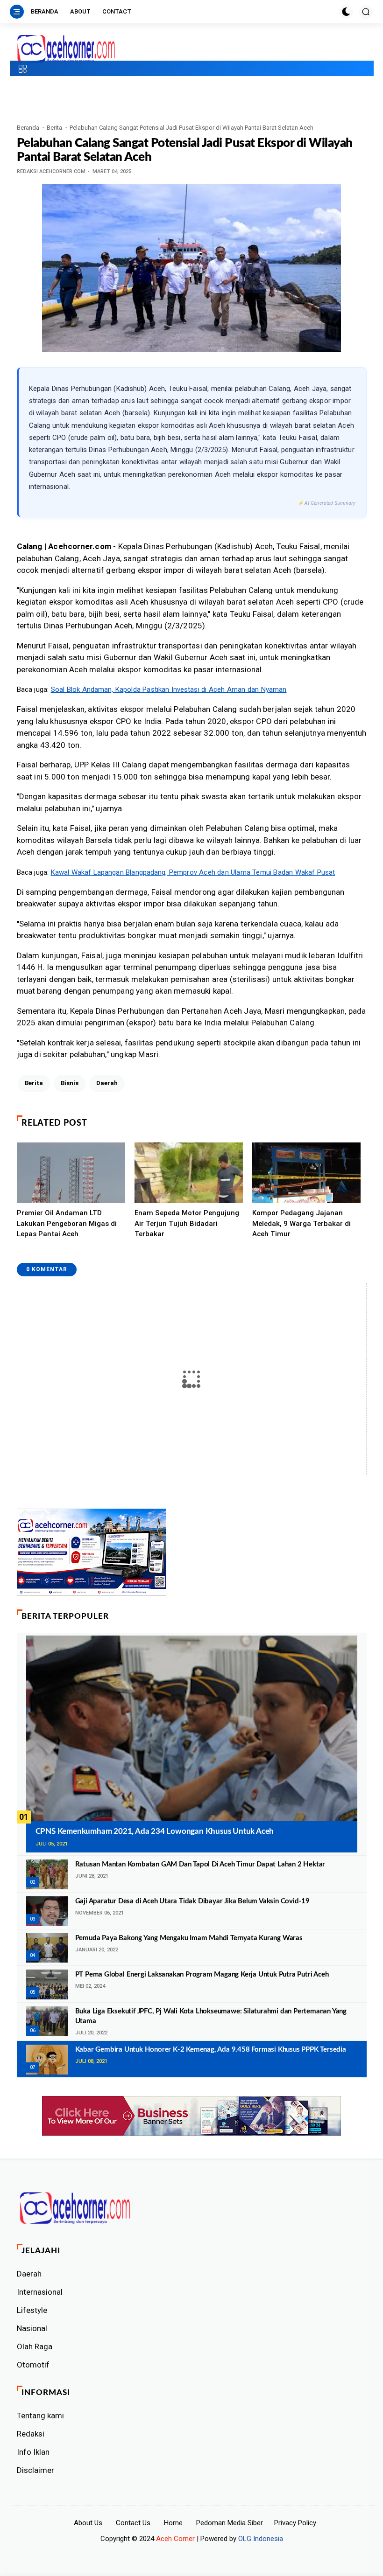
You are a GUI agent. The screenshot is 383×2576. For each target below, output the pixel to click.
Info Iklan (33, 2452)
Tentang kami (40, 2416)
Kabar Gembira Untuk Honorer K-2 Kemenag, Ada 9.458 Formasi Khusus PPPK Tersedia (211, 2050)
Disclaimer (35, 2470)
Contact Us (133, 2523)
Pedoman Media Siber (230, 2523)
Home (173, 2523)
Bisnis (70, 1083)
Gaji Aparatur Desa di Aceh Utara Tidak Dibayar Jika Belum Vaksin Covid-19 (192, 1901)
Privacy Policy (295, 2523)
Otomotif (33, 2365)
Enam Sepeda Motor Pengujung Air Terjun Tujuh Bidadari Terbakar (187, 1223)
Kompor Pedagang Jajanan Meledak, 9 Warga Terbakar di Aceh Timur (301, 1223)
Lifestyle (32, 2310)
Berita (54, 128)
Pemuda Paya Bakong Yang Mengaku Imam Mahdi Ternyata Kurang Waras (189, 1938)
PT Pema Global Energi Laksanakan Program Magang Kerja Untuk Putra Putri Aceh (202, 1974)
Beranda (45, 11)
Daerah (107, 1083)
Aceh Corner (175, 2539)
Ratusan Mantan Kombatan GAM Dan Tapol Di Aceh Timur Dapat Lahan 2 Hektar (200, 1864)
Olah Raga (35, 2346)
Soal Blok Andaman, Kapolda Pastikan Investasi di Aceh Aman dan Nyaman (169, 689)
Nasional (32, 2328)
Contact (117, 11)
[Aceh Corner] (66, 49)
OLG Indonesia (261, 2539)
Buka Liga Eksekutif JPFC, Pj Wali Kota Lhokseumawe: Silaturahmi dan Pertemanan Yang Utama (211, 2016)
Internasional (40, 2292)
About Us (88, 2523)
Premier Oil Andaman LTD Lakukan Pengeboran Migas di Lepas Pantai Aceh (67, 1223)
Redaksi (31, 2434)
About (80, 11)
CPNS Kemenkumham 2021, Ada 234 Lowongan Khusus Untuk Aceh (155, 1831)
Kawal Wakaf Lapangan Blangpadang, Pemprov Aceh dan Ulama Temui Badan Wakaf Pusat (193, 872)
